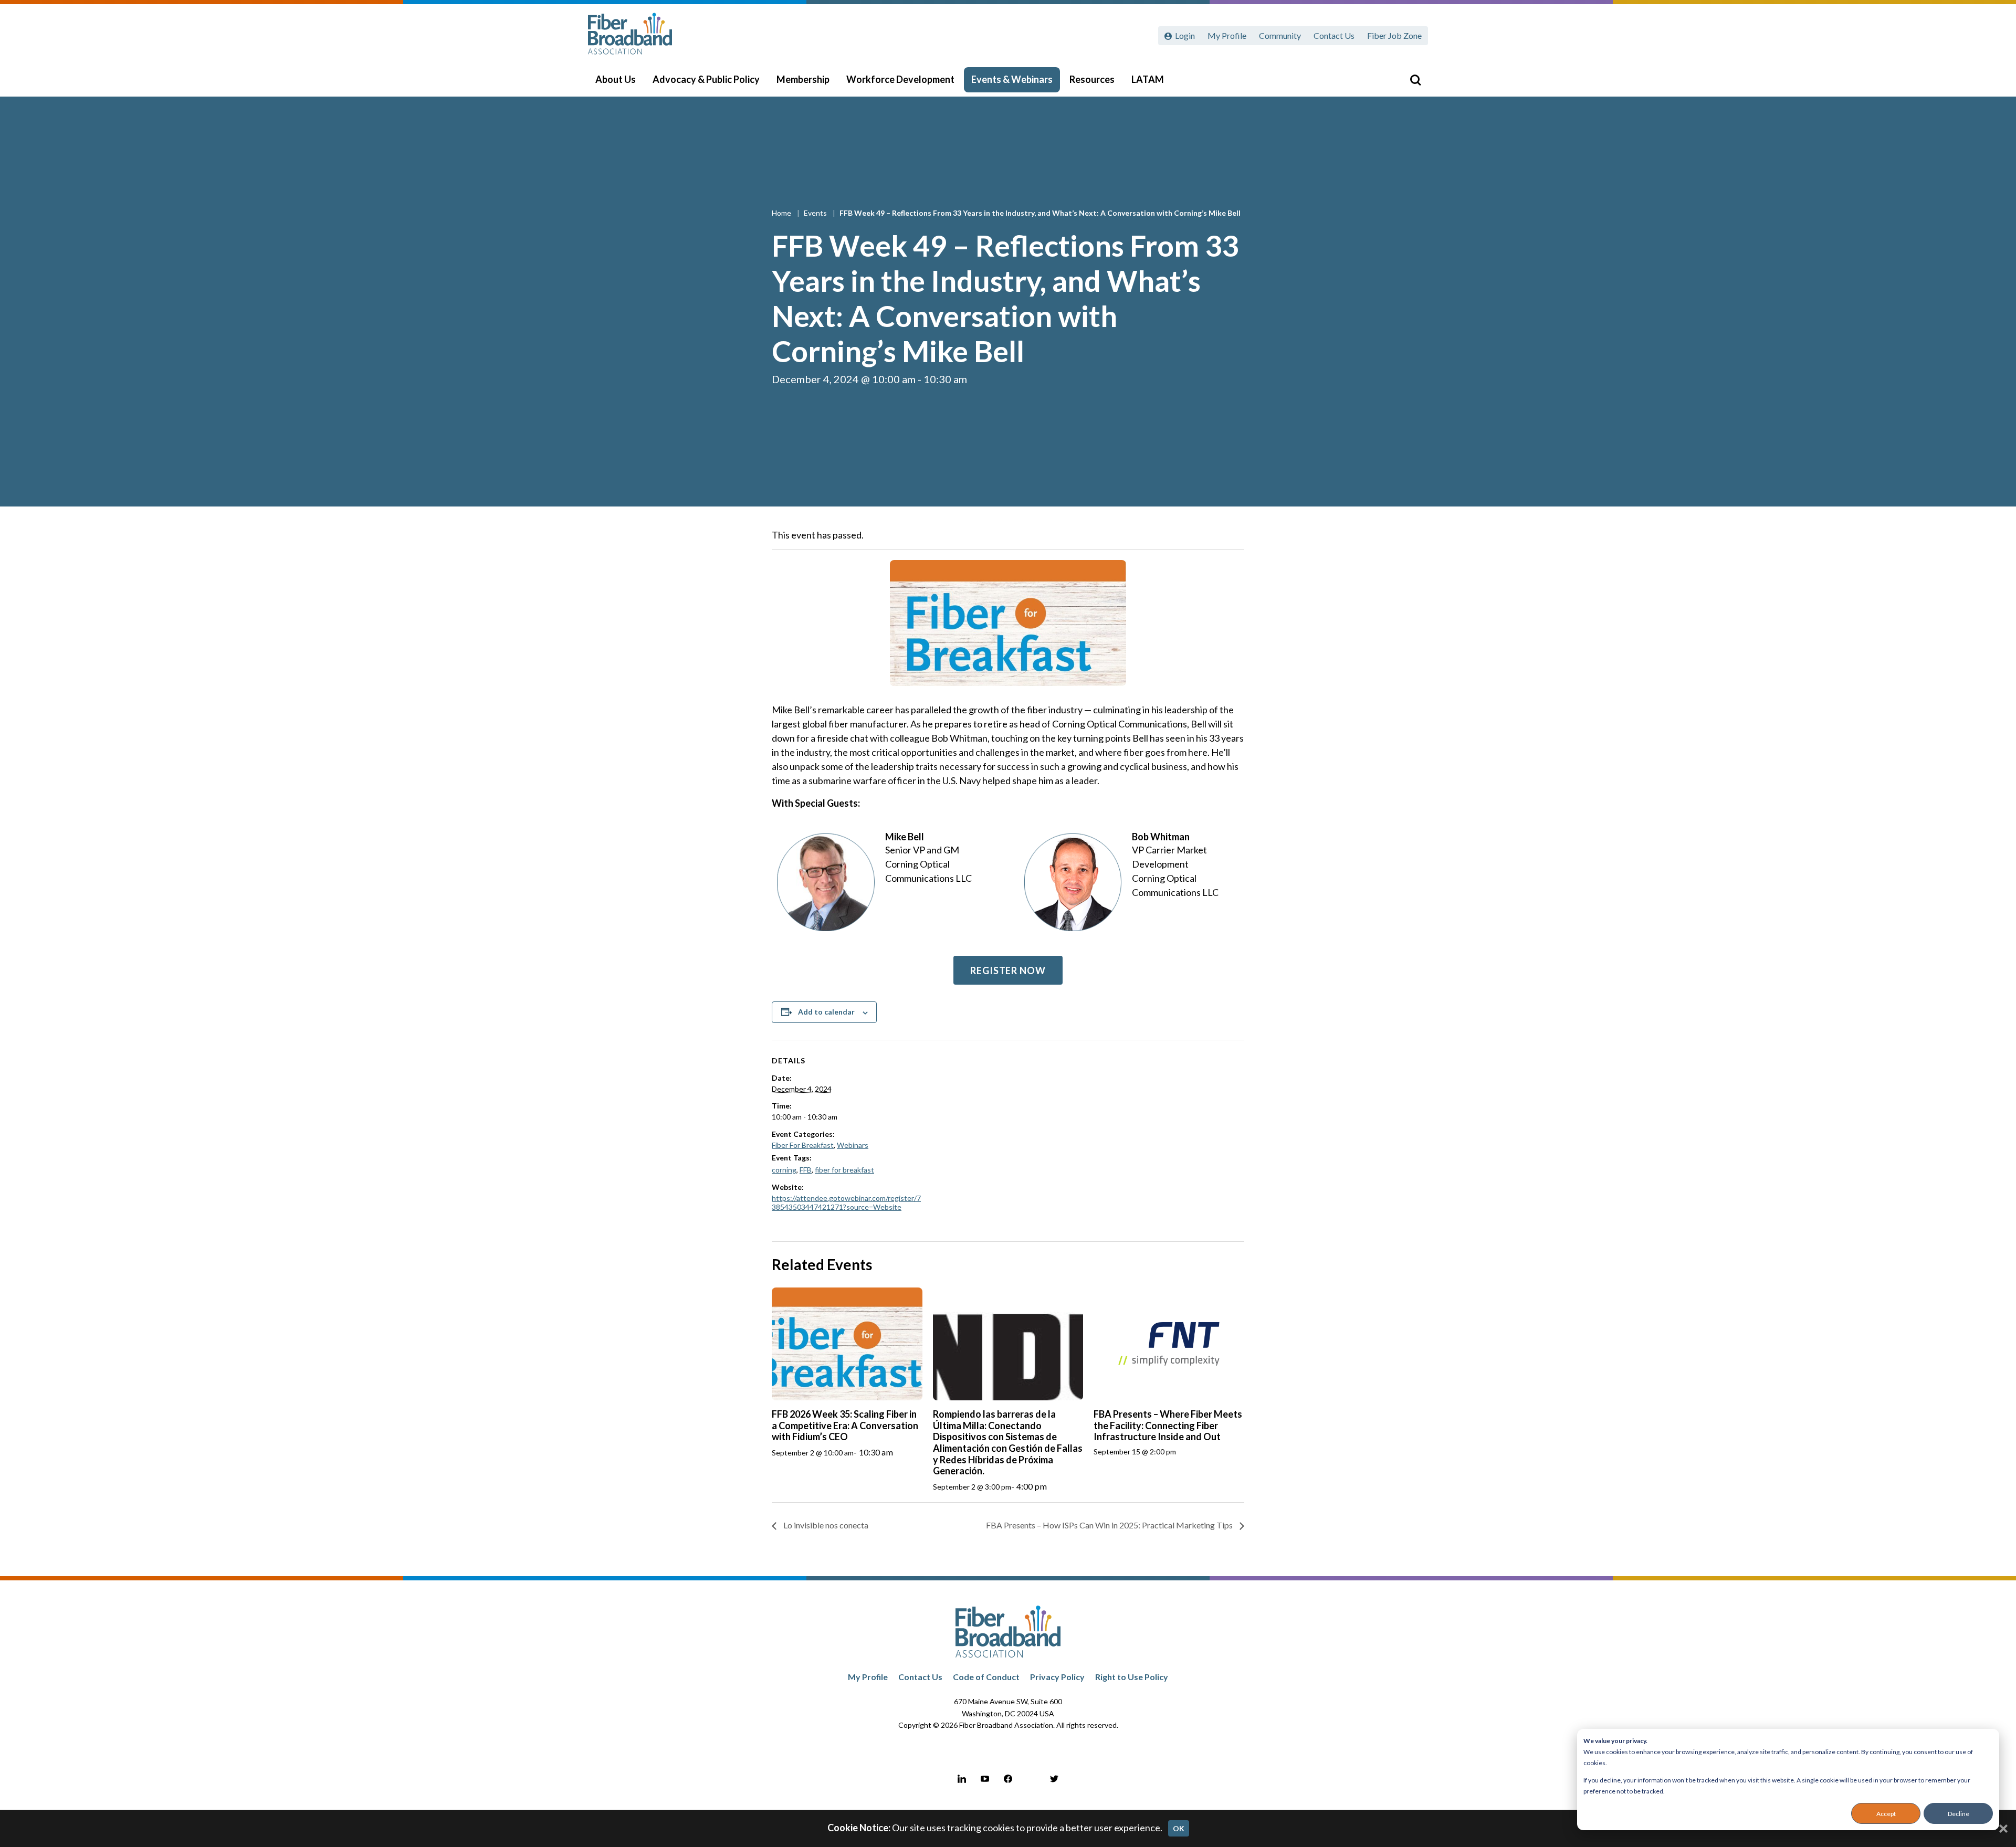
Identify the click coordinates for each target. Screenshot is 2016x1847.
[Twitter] (1054, 1779)
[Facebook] (1008, 1779)
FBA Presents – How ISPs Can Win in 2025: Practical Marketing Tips (1110, 1525)
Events (816, 213)
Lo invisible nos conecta (825, 1525)
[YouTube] (985, 1779)
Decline (1959, 1814)
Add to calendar (826, 1012)
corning (784, 1170)
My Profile (1227, 35)
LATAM (1148, 79)
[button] (1008, 970)
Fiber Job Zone (1394, 35)
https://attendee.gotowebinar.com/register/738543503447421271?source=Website (846, 1202)
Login (1185, 35)
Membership (803, 79)
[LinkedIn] (962, 1779)
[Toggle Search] (1415, 80)
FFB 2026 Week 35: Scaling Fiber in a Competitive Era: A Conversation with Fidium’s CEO (845, 1425)
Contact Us (1334, 35)
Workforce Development (900, 79)
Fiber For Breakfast (803, 1145)
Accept (1886, 1814)
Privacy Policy (1057, 1677)
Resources (1092, 79)
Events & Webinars (1012, 79)
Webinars (853, 1145)
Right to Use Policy (1132, 1677)
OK (1179, 1828)
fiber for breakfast (844, 1170)
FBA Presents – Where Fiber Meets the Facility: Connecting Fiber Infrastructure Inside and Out (1168, 1425)
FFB (806, 1170)
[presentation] (847, 1344)
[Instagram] (1031, 1779)
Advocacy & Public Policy (706, 79)
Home (782, 213)
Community (1280, 35)
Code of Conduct (986, 1677)
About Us (616, 79)
